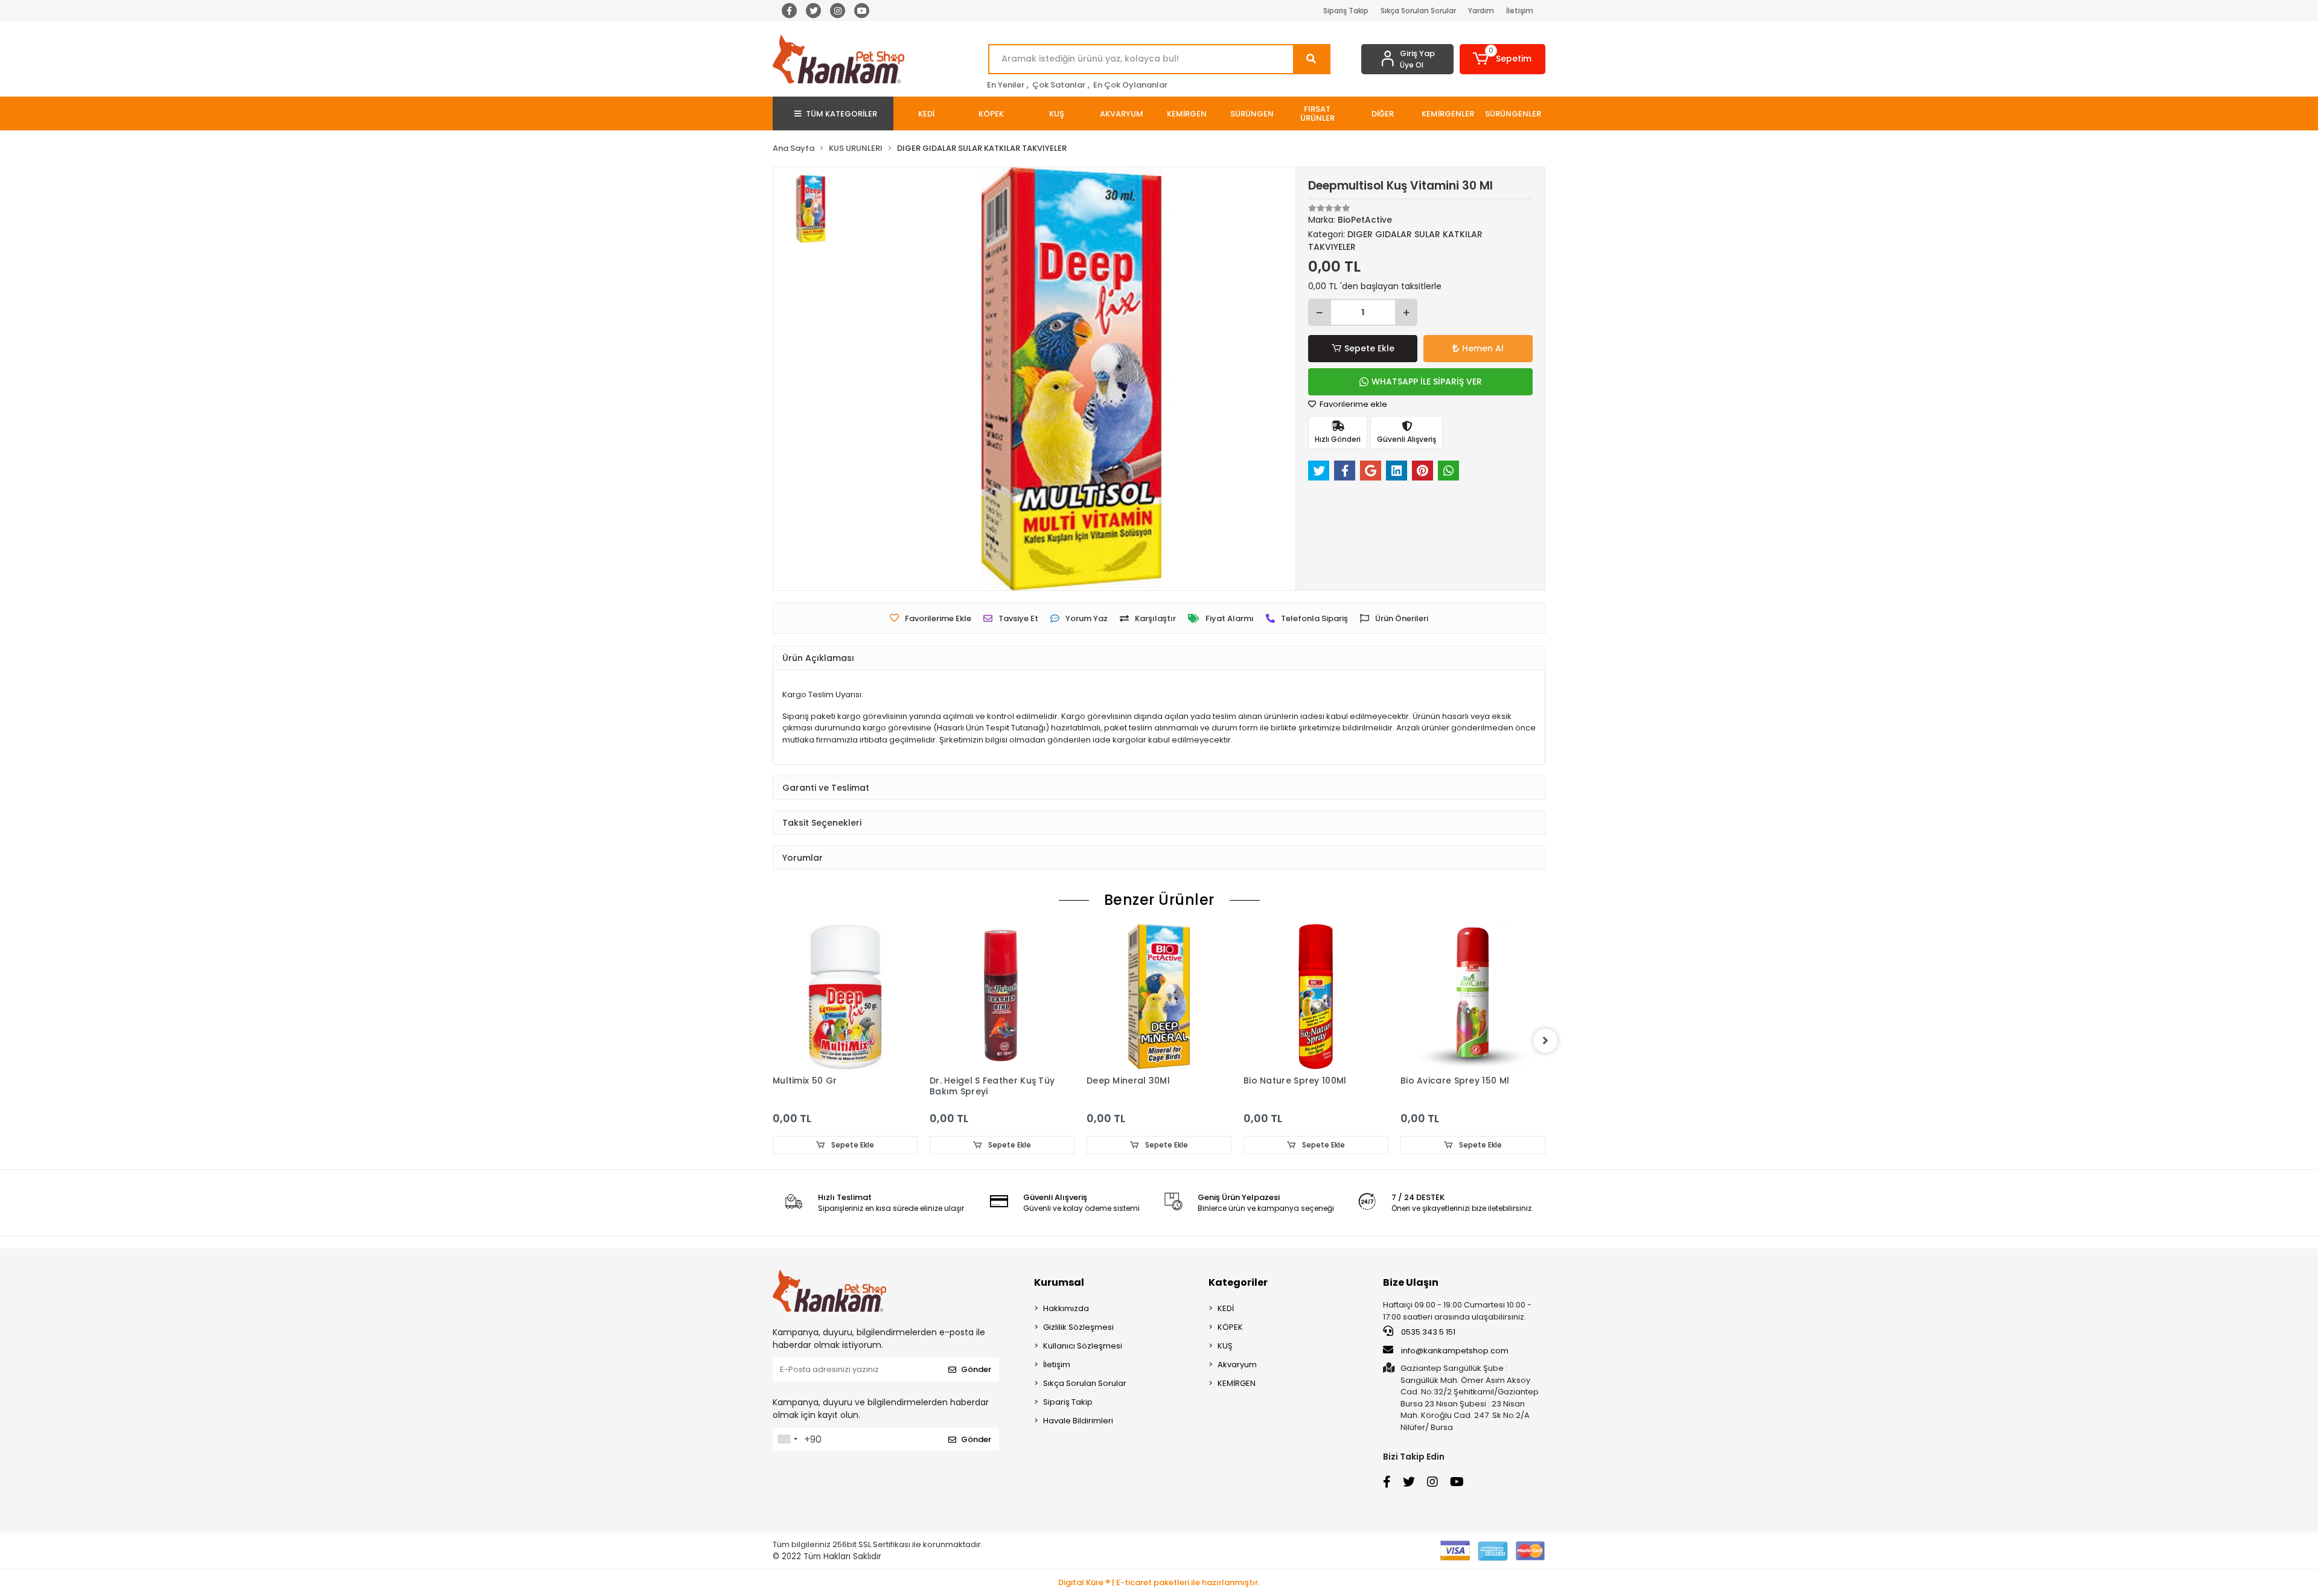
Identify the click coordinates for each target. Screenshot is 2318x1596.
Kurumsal (1059, 1282)
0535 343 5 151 (1427, 1332)
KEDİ (1226, 1308)
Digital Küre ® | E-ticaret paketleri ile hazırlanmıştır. (1159, 1582)
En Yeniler (1006, 85)
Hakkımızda (1066, 1308)
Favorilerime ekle (1352, 404)
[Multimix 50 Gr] (845, 997)
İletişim (1520, 11)
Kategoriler (1238, 1282)
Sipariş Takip (1346, 11)
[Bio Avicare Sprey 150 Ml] (1473, 997)
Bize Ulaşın (1411, 1282)
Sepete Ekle (1369, 348)
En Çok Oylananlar (1130, 85)
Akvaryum (1237, 1365)
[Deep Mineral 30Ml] (1159, 997)
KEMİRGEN (1237, 1383)
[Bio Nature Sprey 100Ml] (1316, 997)
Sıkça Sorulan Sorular (1418, 11)
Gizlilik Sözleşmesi (1078, 1327)
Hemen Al (1483, 348)
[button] (1503, 59)
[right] (1545, 1041)
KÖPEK (1230, 1327)
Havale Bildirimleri (1078, 1421)
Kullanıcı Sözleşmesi (1083, 1346)
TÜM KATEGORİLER (841, 114)
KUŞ (1225, 1346)
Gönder (976, 1369)
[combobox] (787, 1439)
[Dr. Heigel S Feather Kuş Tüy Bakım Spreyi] (1002, 997)
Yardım (1481, 11)
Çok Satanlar (1059, 85)
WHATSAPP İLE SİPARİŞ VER (1427, 381)
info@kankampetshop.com (1455, 1351)
